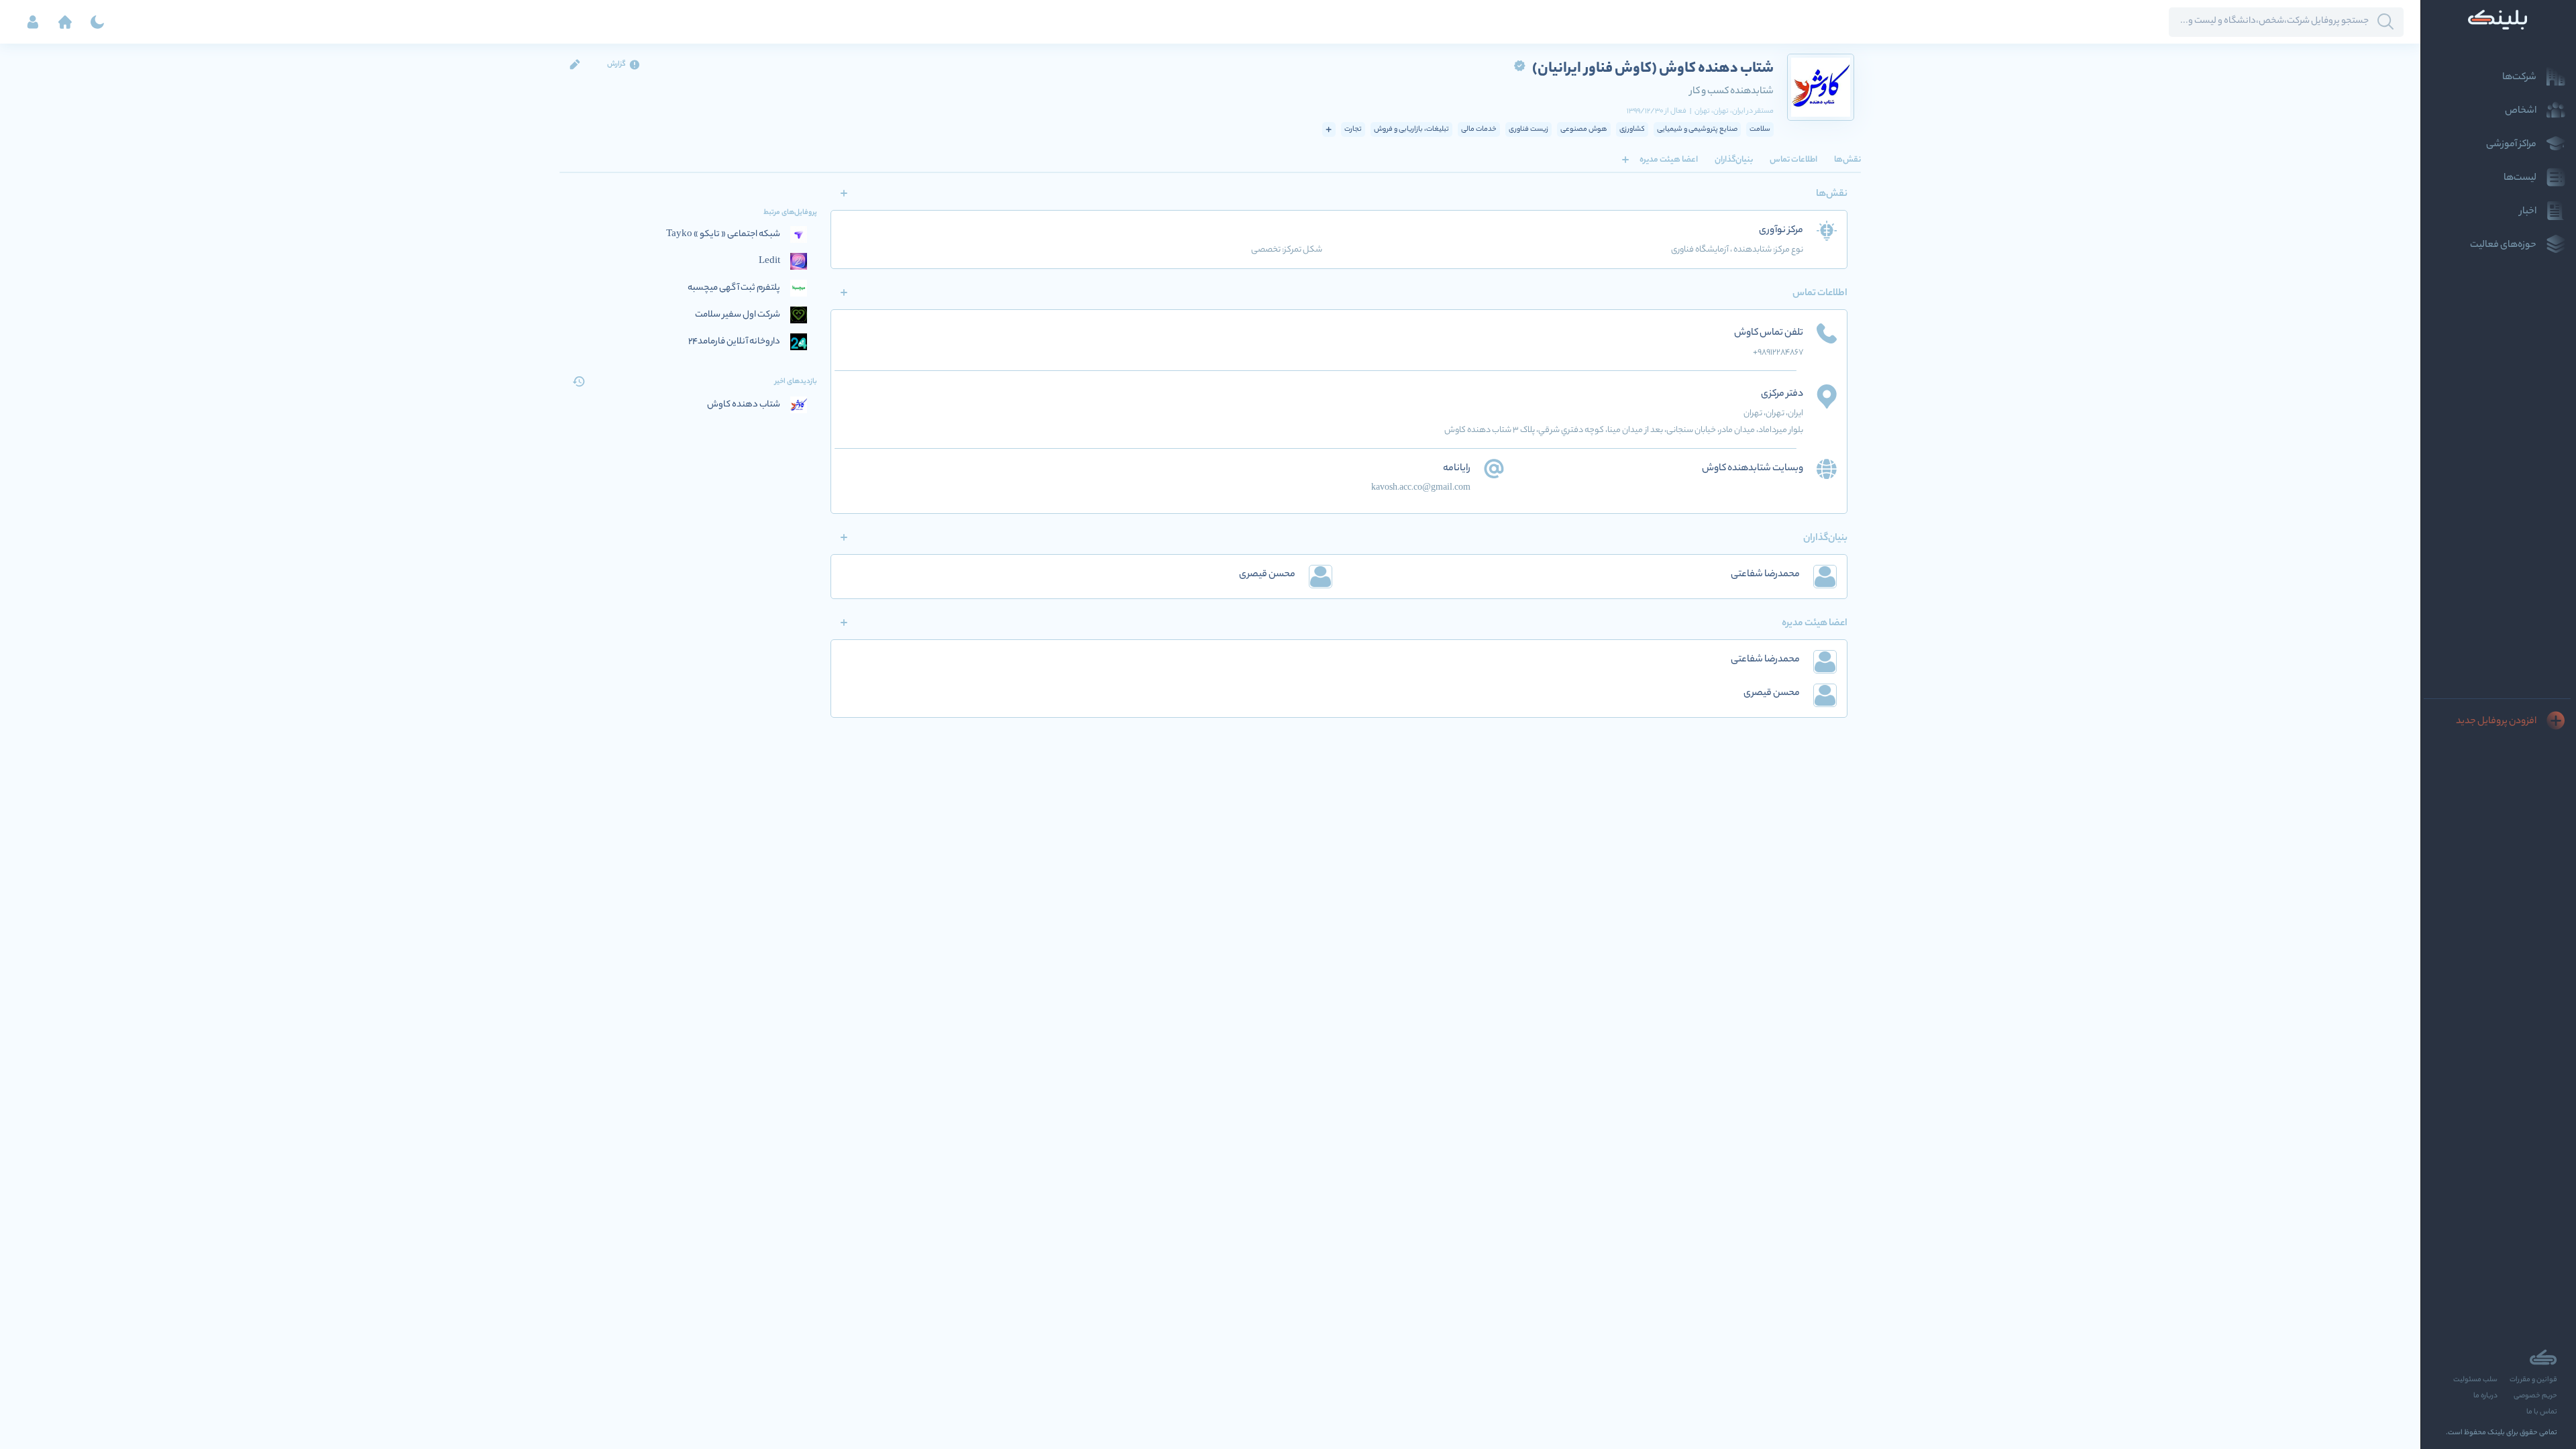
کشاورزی (1632, 129)
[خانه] (65, 22)
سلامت (1760, 129)
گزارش (616, 64)
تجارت (1353, 129)
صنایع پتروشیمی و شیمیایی (1697, 129)
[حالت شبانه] (97, 22)
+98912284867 (1778, 353)
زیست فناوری (1528, 129)
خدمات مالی (1479, 129)
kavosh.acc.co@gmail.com (1421, 488)
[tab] (1847, 160)
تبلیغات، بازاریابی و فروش (1411, 129)
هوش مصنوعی (1584, 129)
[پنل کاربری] (33, 22)
